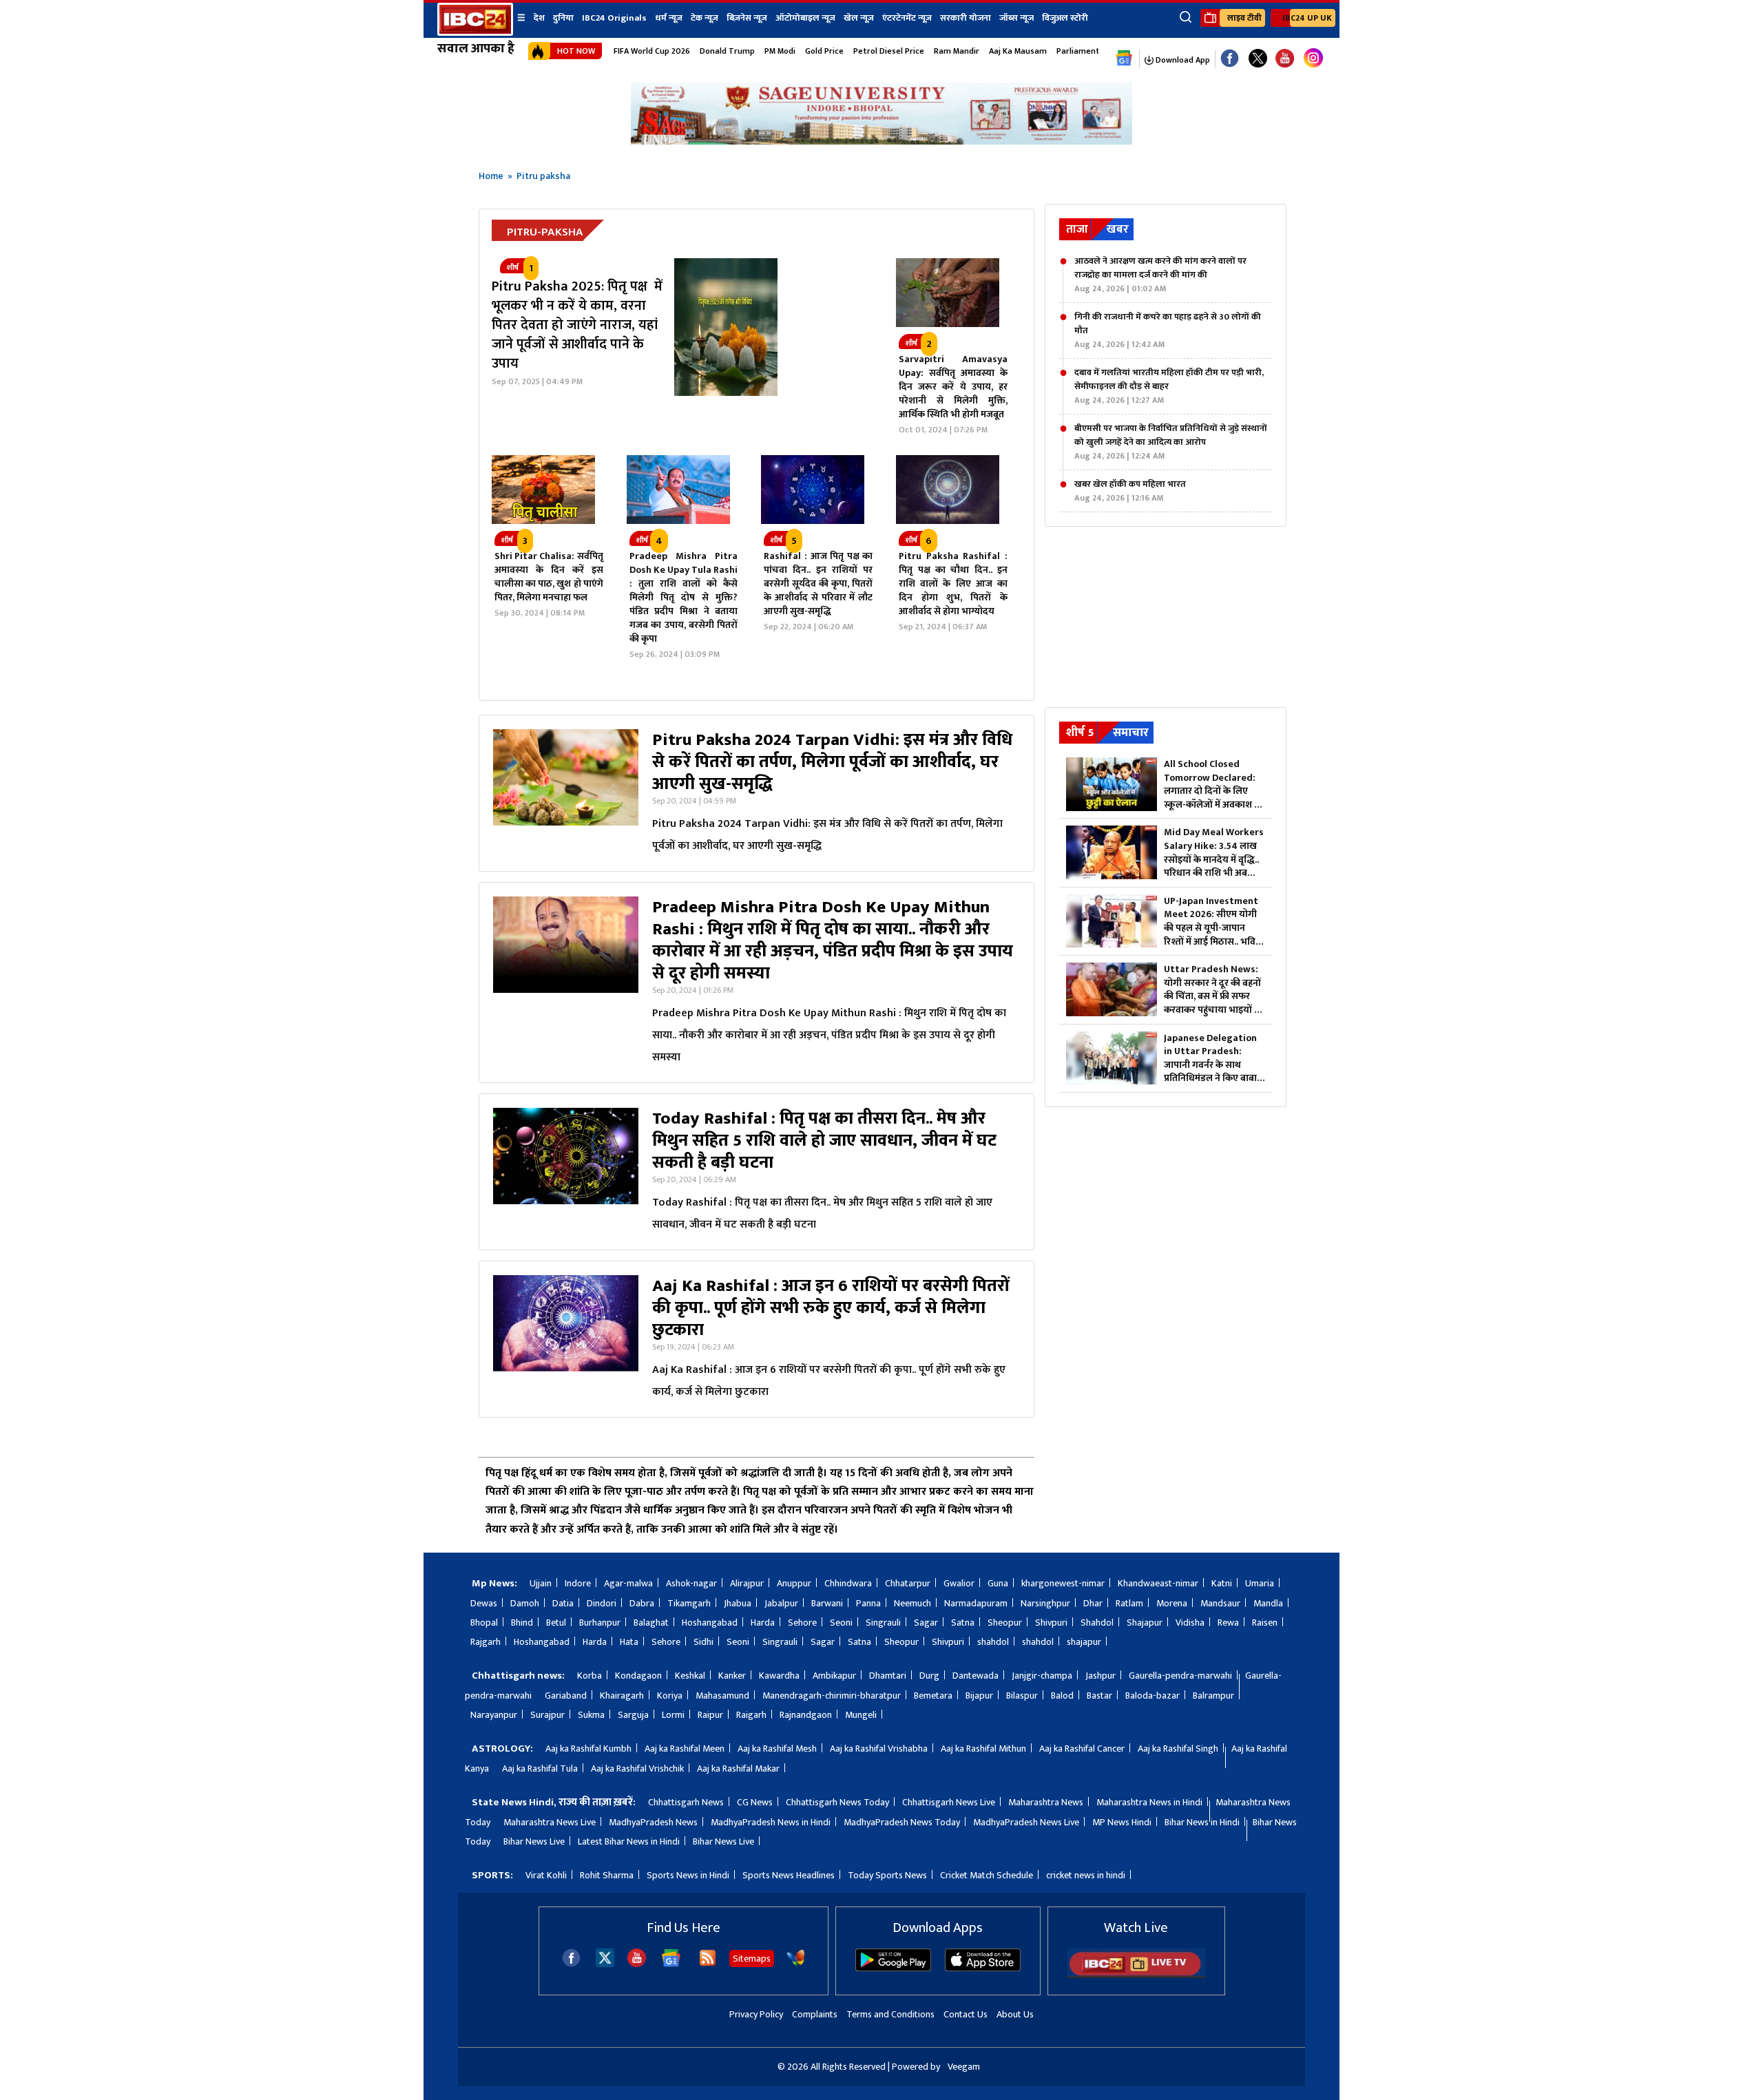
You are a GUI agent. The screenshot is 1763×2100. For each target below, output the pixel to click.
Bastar (1099, 1695)
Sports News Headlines (789, 1875)
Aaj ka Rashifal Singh (1178, 1749)
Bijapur (979, 1695)
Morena (1172, 1603)
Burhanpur (600, 1623)
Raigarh (751, 1715)
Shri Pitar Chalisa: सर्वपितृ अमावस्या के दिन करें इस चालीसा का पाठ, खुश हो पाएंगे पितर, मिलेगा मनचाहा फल (549, 577)
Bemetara (933, 1695)
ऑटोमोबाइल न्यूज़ (805, 18)
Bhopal (484, 1623)
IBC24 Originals (614, 18)
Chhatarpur (908, 1583)
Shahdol (1097, 1623)
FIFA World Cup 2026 (652, 51)
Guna (998, 1583)
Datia (563, 1603)
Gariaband (566, 1695)
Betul (556, 1623)
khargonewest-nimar (1063, 1583)
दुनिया (563, 18)
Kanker (732, 1676)
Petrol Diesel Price (889, 51)
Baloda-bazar (1152, 1695)
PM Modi (780, 51)
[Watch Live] (1136, 1975)
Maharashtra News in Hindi (1149, 1802)
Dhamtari (888, 1676)
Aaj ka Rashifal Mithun (983, 1749)
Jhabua (738, 1603)
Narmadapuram (976, 1603)
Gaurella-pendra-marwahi (1180, 1676)
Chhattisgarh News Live (949, 1802)
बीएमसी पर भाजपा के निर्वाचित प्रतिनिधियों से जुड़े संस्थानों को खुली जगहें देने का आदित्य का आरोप (1171, 442)
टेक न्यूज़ (705, 18)
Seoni (841, 1623)
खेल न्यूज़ (859, 18)
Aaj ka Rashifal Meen (685, 1749)
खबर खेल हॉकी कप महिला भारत (1130, 491)
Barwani (827, 1603)
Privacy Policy (756, 2014)
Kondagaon (638, 1676)
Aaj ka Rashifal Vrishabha (879, 1749)
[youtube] (1285, 59)
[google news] (1124, 59)
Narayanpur (494, 1715)
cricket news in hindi (1086, 1875)
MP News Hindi (1122, 1822)
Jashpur (1100, 1676)
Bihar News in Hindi (1202, 1822)
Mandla (1268, 1603)
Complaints (815, 2014)
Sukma (591, 1715)
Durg (929, 1676)
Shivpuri (1051, 1623)
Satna (963, 1623)
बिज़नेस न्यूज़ (747, 18)
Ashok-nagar (691, 1583)
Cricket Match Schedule (987, 1875)
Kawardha (779, 1676)
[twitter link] (1258, 59)
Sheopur (1005, 1623)
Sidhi (703, 1642)
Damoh (525, 1603)
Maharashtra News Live (550, 1822)
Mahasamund (722, 1695)
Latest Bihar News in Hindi (629, 1841)
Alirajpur (747, 1583)
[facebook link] (1230, 59)
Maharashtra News (1046, 1802)
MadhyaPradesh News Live (1026, 1822)
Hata (629, 1642)
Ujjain (541, 1583)
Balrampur (1213, 1695)
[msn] (796, 1964)
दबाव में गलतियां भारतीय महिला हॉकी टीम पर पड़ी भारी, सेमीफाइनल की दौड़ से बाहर (1169, 386)
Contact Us (966, 2014)
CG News (755, 1802)
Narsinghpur (1045, 1603)
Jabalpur (781, 1603)
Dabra (642, 1603)
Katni (1222, 1583)
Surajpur (547, 1715)
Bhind (522, 1623)
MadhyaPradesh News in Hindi (771, 1822)
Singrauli (883, 1623)
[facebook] (571, 1964)
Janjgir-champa (1042, 1676)
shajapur (1084, 1642)
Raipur (710, 1715)
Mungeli (861, 1715)
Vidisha (1190, 1623)
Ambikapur (834, 1676)
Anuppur (794, 1583)
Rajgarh (486, 1642)
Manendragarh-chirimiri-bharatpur (832, 1695)
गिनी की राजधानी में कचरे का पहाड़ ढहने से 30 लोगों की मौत (1168, 330)
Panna (868, 1603)
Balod (1062, 1695)
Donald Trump (727, 51)
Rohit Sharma (607, 1875)
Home (491, 176)
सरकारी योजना (966, 18)
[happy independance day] (881, 141)
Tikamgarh (689, 1603)
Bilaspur (1022, 1695)
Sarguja (633, 1715)
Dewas (484, 1603)
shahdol (993, 1642)
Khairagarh (622, 1695)
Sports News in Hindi (688, 1875)
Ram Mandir (957, 51)
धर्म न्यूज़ (669, 18)
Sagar (926, 1623)
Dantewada (976, 1676)
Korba (590, 1676)
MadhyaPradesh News (653, 1822)
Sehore (802, 1623)
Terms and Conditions (890, 2014)
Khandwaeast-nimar (1158, 1583)
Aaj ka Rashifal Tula (540, 1768)
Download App (1182, 60)
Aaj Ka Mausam (1018, 51)
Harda (763, 1623)
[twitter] (605, 1963)
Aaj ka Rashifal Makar (738, 1768)
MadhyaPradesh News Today (902, 1822)
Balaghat (651, 1623)
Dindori (602, 1603)
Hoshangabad (710, 1623)
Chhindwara (848, 1583)
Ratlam (1129, 1603)
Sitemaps (752, 1959)
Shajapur (1145, 1623)
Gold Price (824, 51)
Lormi (673, 1715)
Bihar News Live (534, 1841)
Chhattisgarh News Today (837, 1802)
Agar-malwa (628, 1583)
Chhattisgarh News (686, 1802)
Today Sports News (887, 1875)
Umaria (1260, 1583)
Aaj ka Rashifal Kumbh (588, 1749)
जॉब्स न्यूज (1016, 18)
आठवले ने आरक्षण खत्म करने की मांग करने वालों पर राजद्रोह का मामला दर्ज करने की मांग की (1160, 275)
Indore (578, 1583)
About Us (1015, 2014)
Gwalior (959, 1583)
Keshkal (690, 1676)
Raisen (1265, 1623)
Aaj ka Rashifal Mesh (777, 1749)
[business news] (948, 324)
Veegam (964, 2067)
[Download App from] (893, 1968)
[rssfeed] (708, 1964)
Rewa (1228, 1623)
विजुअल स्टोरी (1065, 18)
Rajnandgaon (806, 1715)
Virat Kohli (546, 1875)
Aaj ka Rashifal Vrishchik (637, 1768)
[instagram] (1313, 59)
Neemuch (912, 1603)
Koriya (670, 1695)
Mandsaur (1220, 1603)
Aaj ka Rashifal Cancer (1082, 1749)
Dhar (1093, 1603)
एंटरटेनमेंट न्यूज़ (907, 18)
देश (539, 18)
